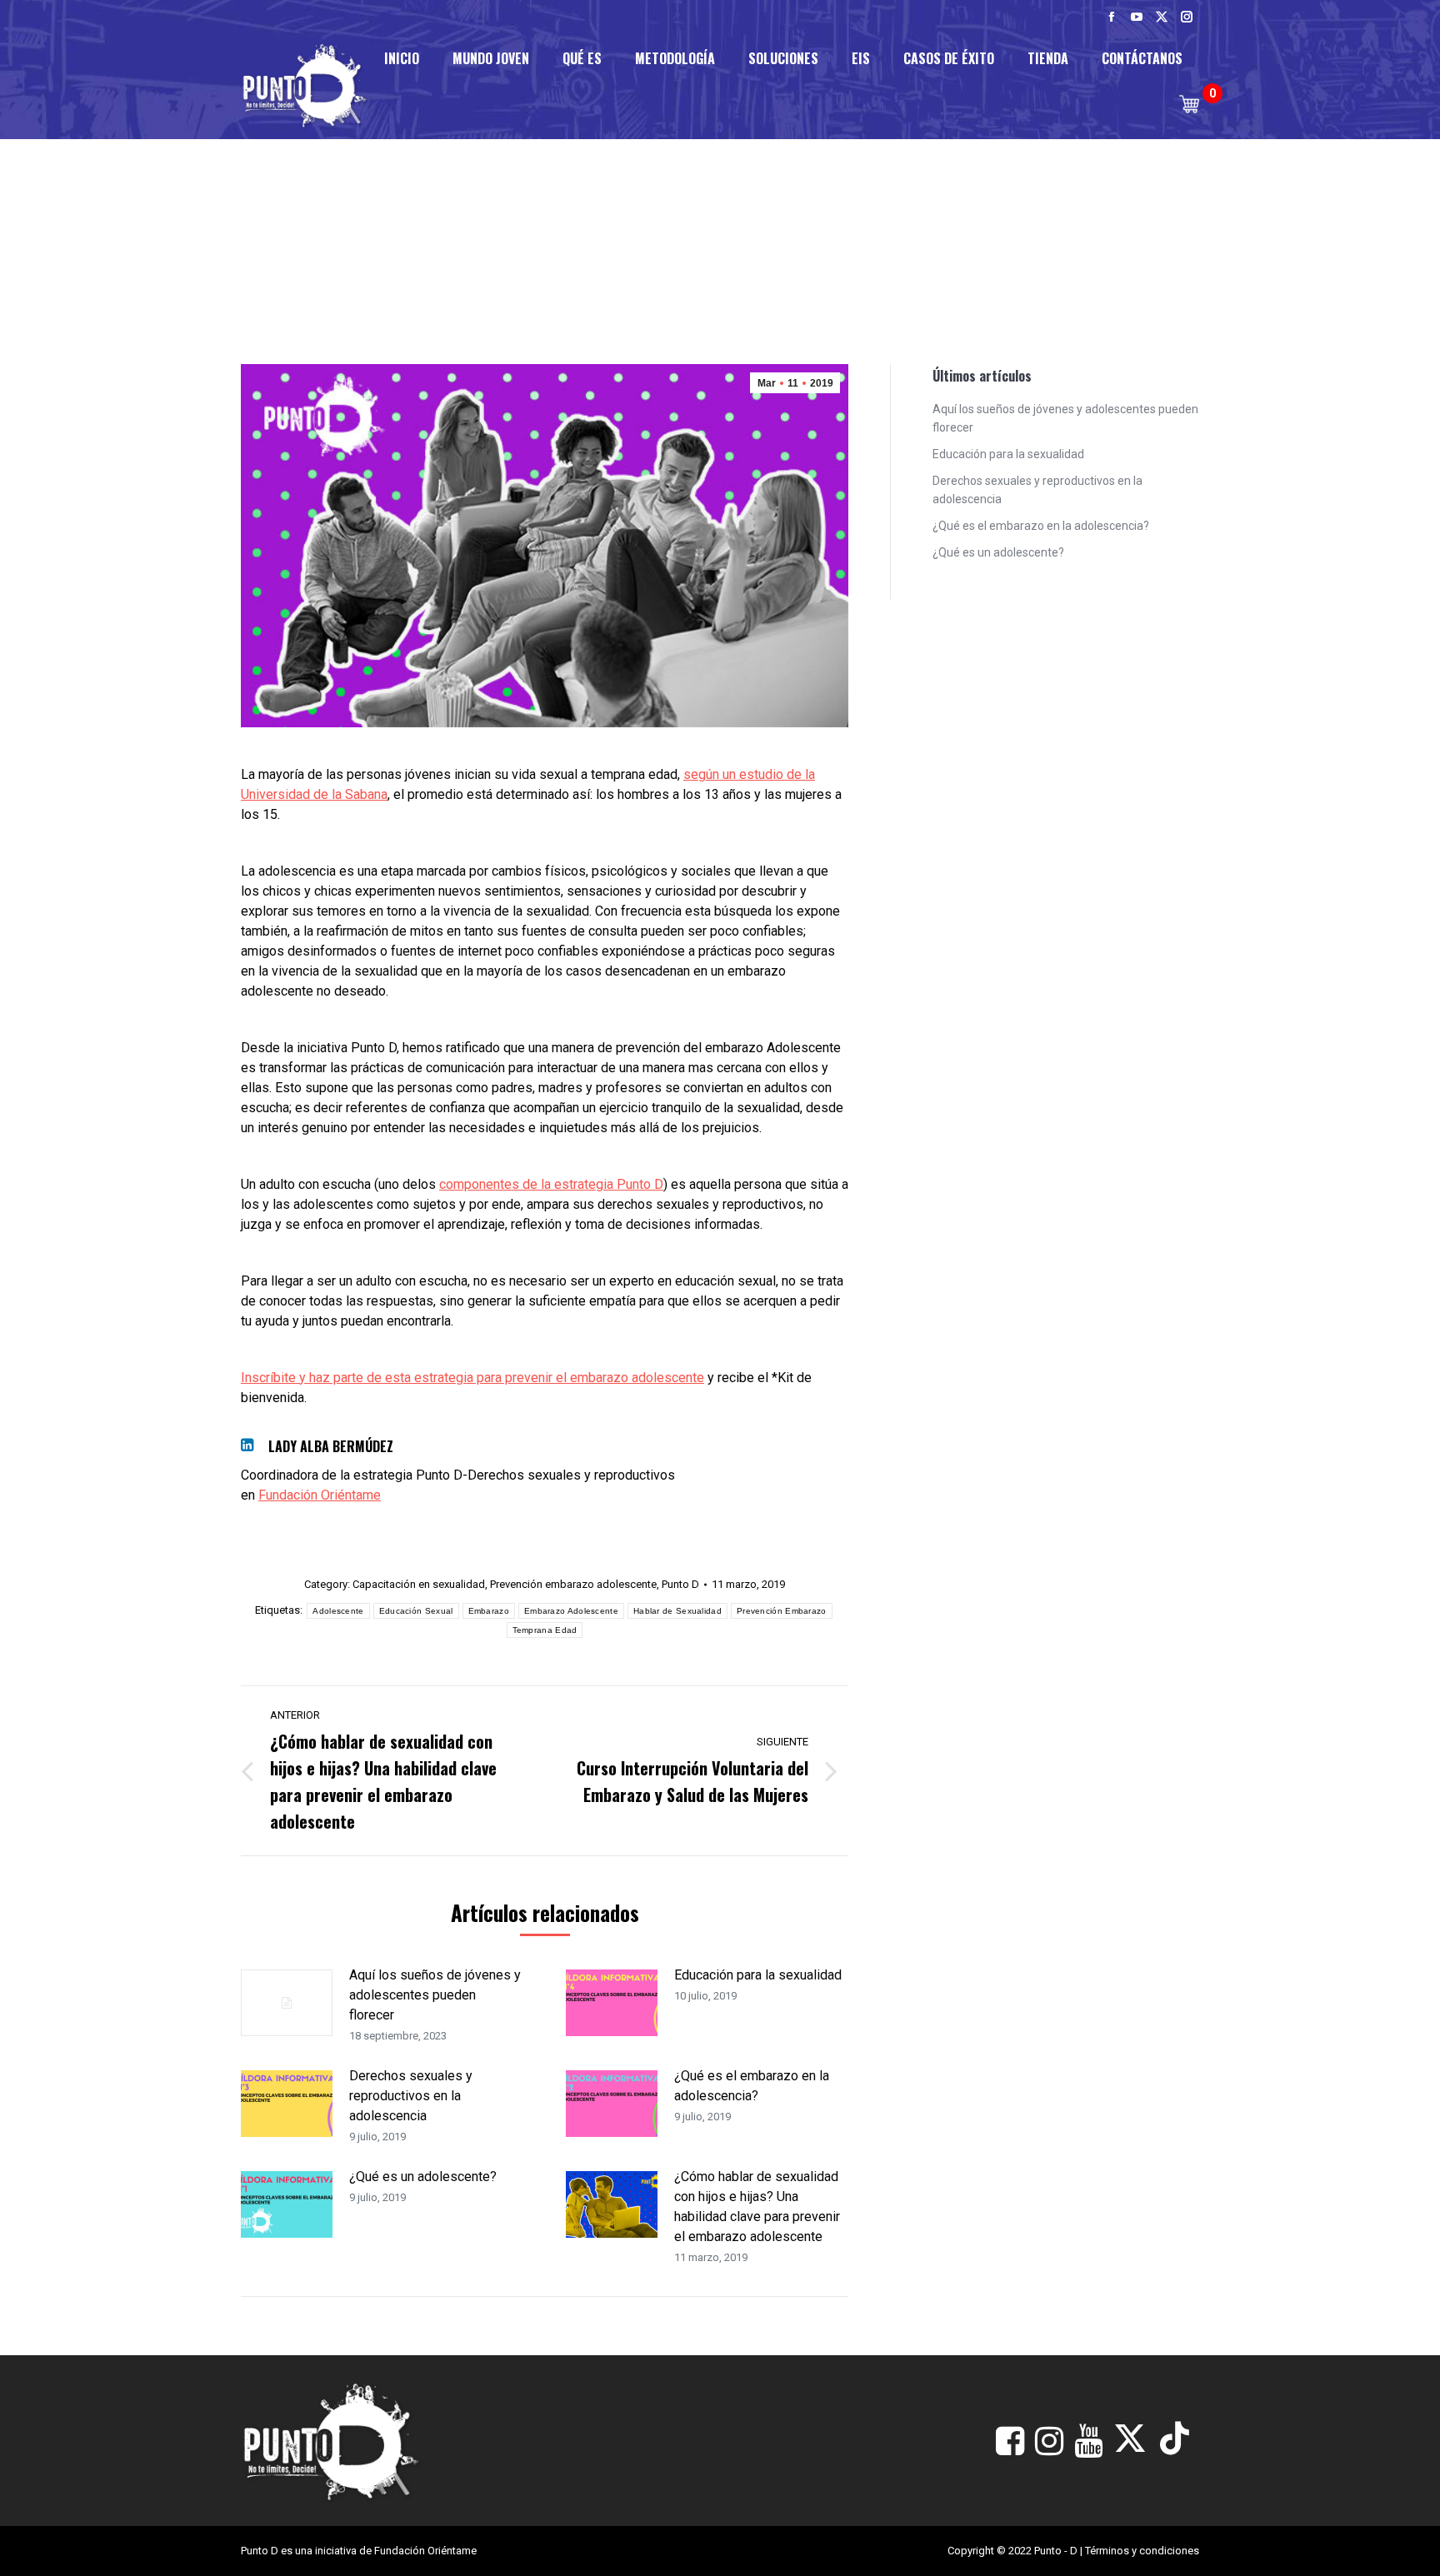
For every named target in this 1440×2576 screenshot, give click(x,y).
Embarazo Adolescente (571, 1611)
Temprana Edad (545, 1630)
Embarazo (489, 1611)
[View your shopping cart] (1189, 104)
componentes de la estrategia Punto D (551, 1184)
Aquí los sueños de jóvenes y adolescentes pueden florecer (435, 1995)
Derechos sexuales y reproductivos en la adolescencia (411, 2096)
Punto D (680, 1584)
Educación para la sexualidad (758, 1975)
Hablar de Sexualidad (677, 1611)
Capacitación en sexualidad (419, 1584)
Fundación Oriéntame (320, 1495)
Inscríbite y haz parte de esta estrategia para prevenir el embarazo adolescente (472, 1378)
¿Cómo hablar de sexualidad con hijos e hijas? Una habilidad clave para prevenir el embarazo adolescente (757, 2207)
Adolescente (338, 1611)
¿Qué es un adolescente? (423, 2177)
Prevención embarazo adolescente (573, 1584)
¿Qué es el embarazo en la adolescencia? (752, 2086)
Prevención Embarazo (782, 1611)
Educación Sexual (416, 1611)
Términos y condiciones (1142, 2551)
